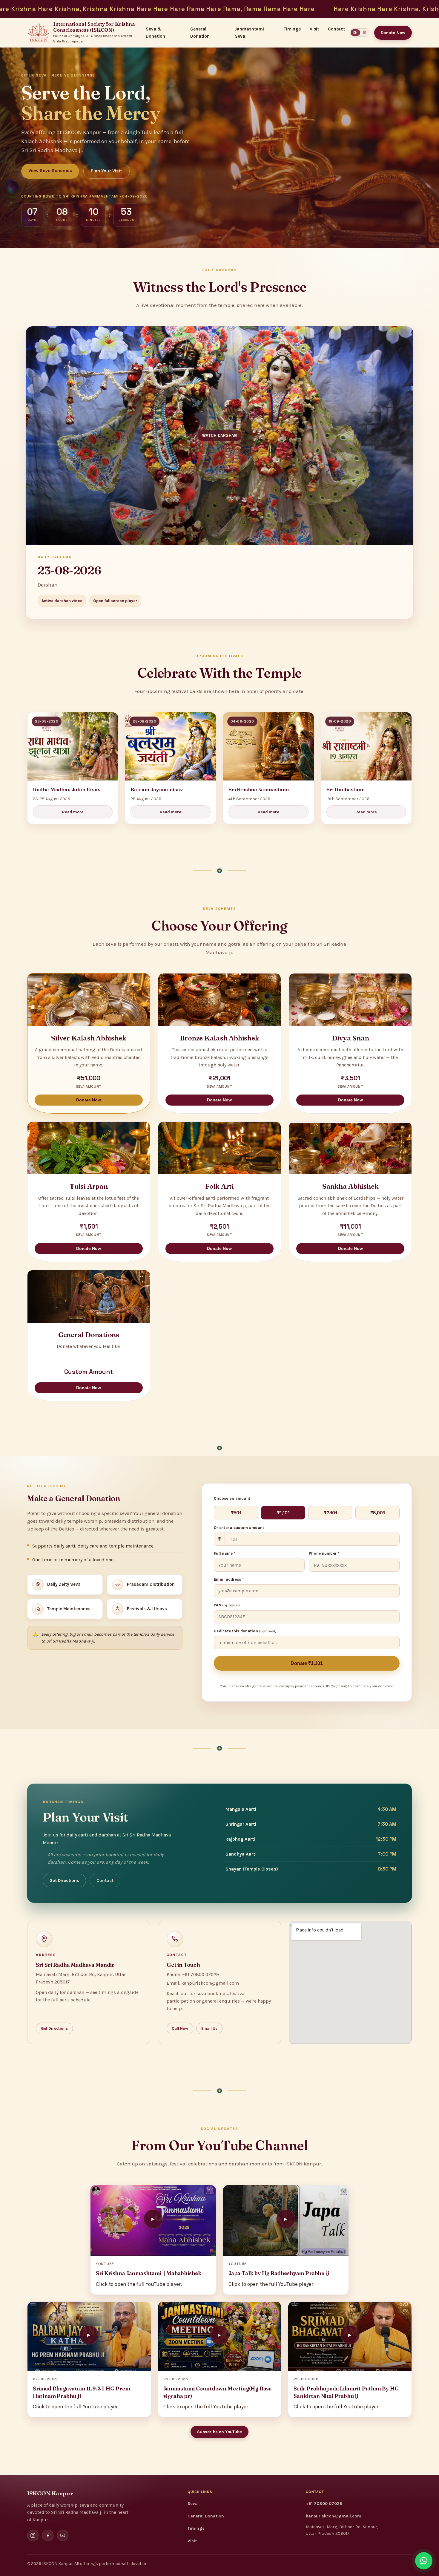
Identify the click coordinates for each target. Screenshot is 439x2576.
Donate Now (393, 33)
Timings (292, 29)
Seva (193, 2504)
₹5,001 (378, 1513)
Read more (73, 812)
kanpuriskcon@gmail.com (334, 2516)
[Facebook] (48, 2535)
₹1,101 (283, 1513)
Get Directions (64, 1881)
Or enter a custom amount (239, 1528)
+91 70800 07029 (324, 2504)
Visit (314, 29)
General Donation (200, 33)
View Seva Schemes (50, 171)
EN (355, 33)
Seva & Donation (155, 33)
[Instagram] (33, 2535)
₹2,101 (330, 1513)
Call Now (180, 2028)
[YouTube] (63, 2535)
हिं (364, 33)
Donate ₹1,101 (307, 1663)
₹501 (236, 1513)
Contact (336, 29)
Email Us (209, 2028)
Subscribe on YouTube (220, 2432)
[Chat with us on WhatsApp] (424, 2561)
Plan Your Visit (106, 171)
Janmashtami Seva (249, 33)
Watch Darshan (220, 436)
